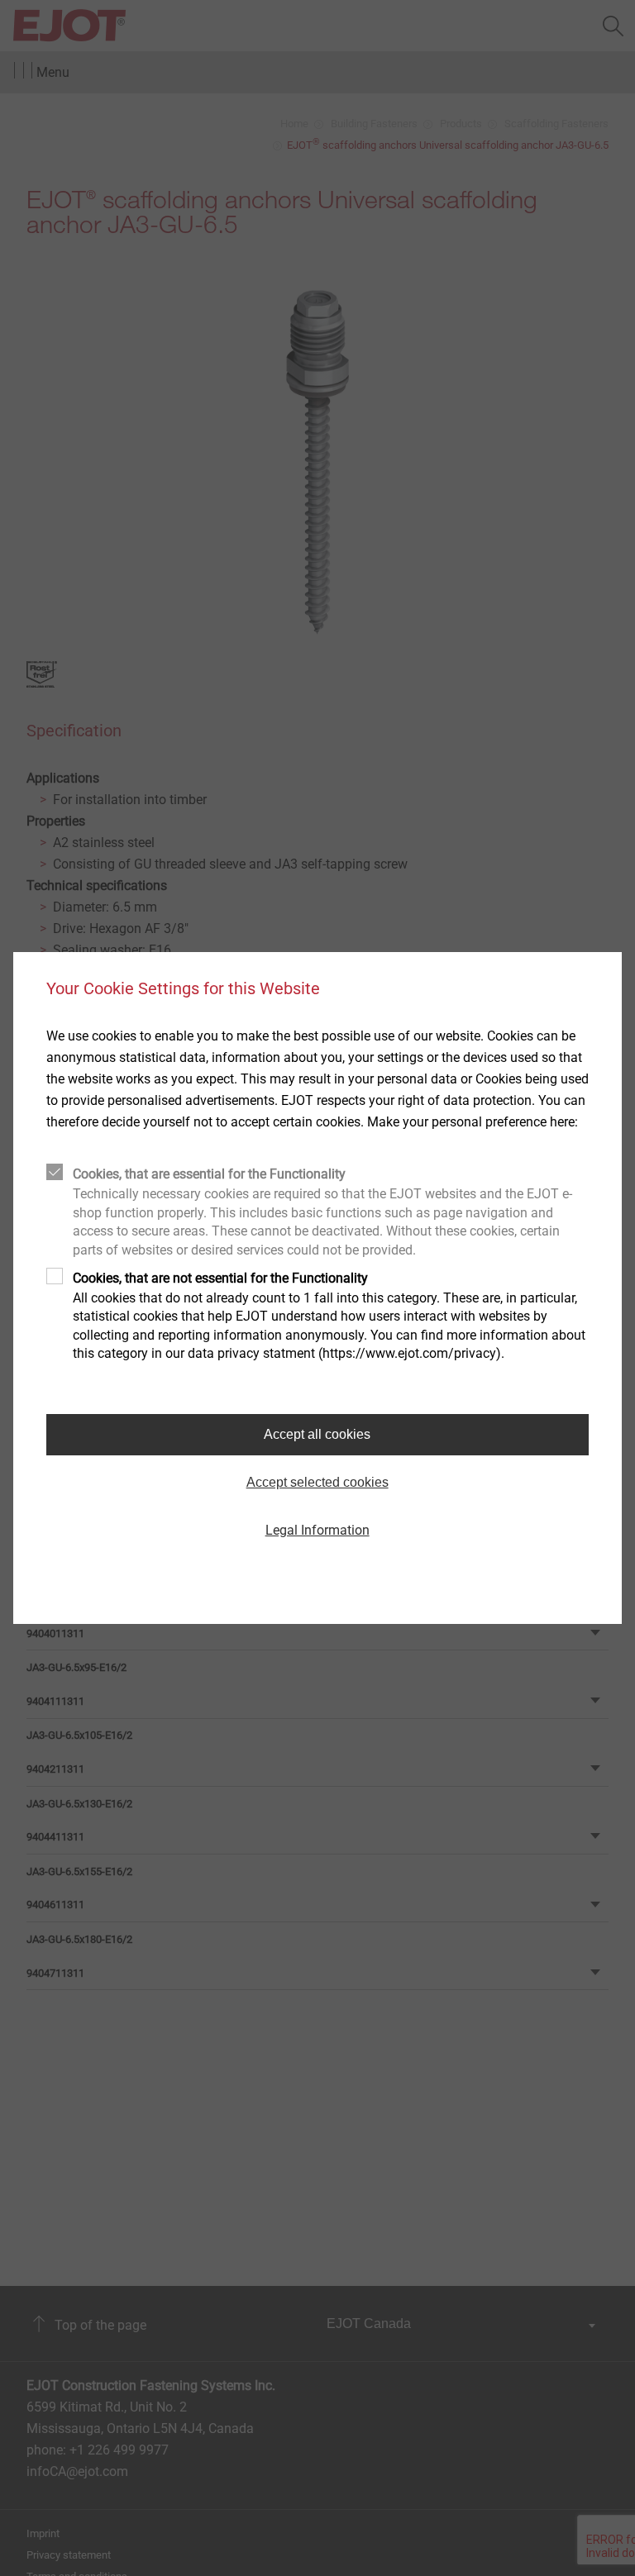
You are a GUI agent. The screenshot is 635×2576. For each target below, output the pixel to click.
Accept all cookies (317, 1434)
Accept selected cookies (317, 1482)
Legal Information (317, 1530)
